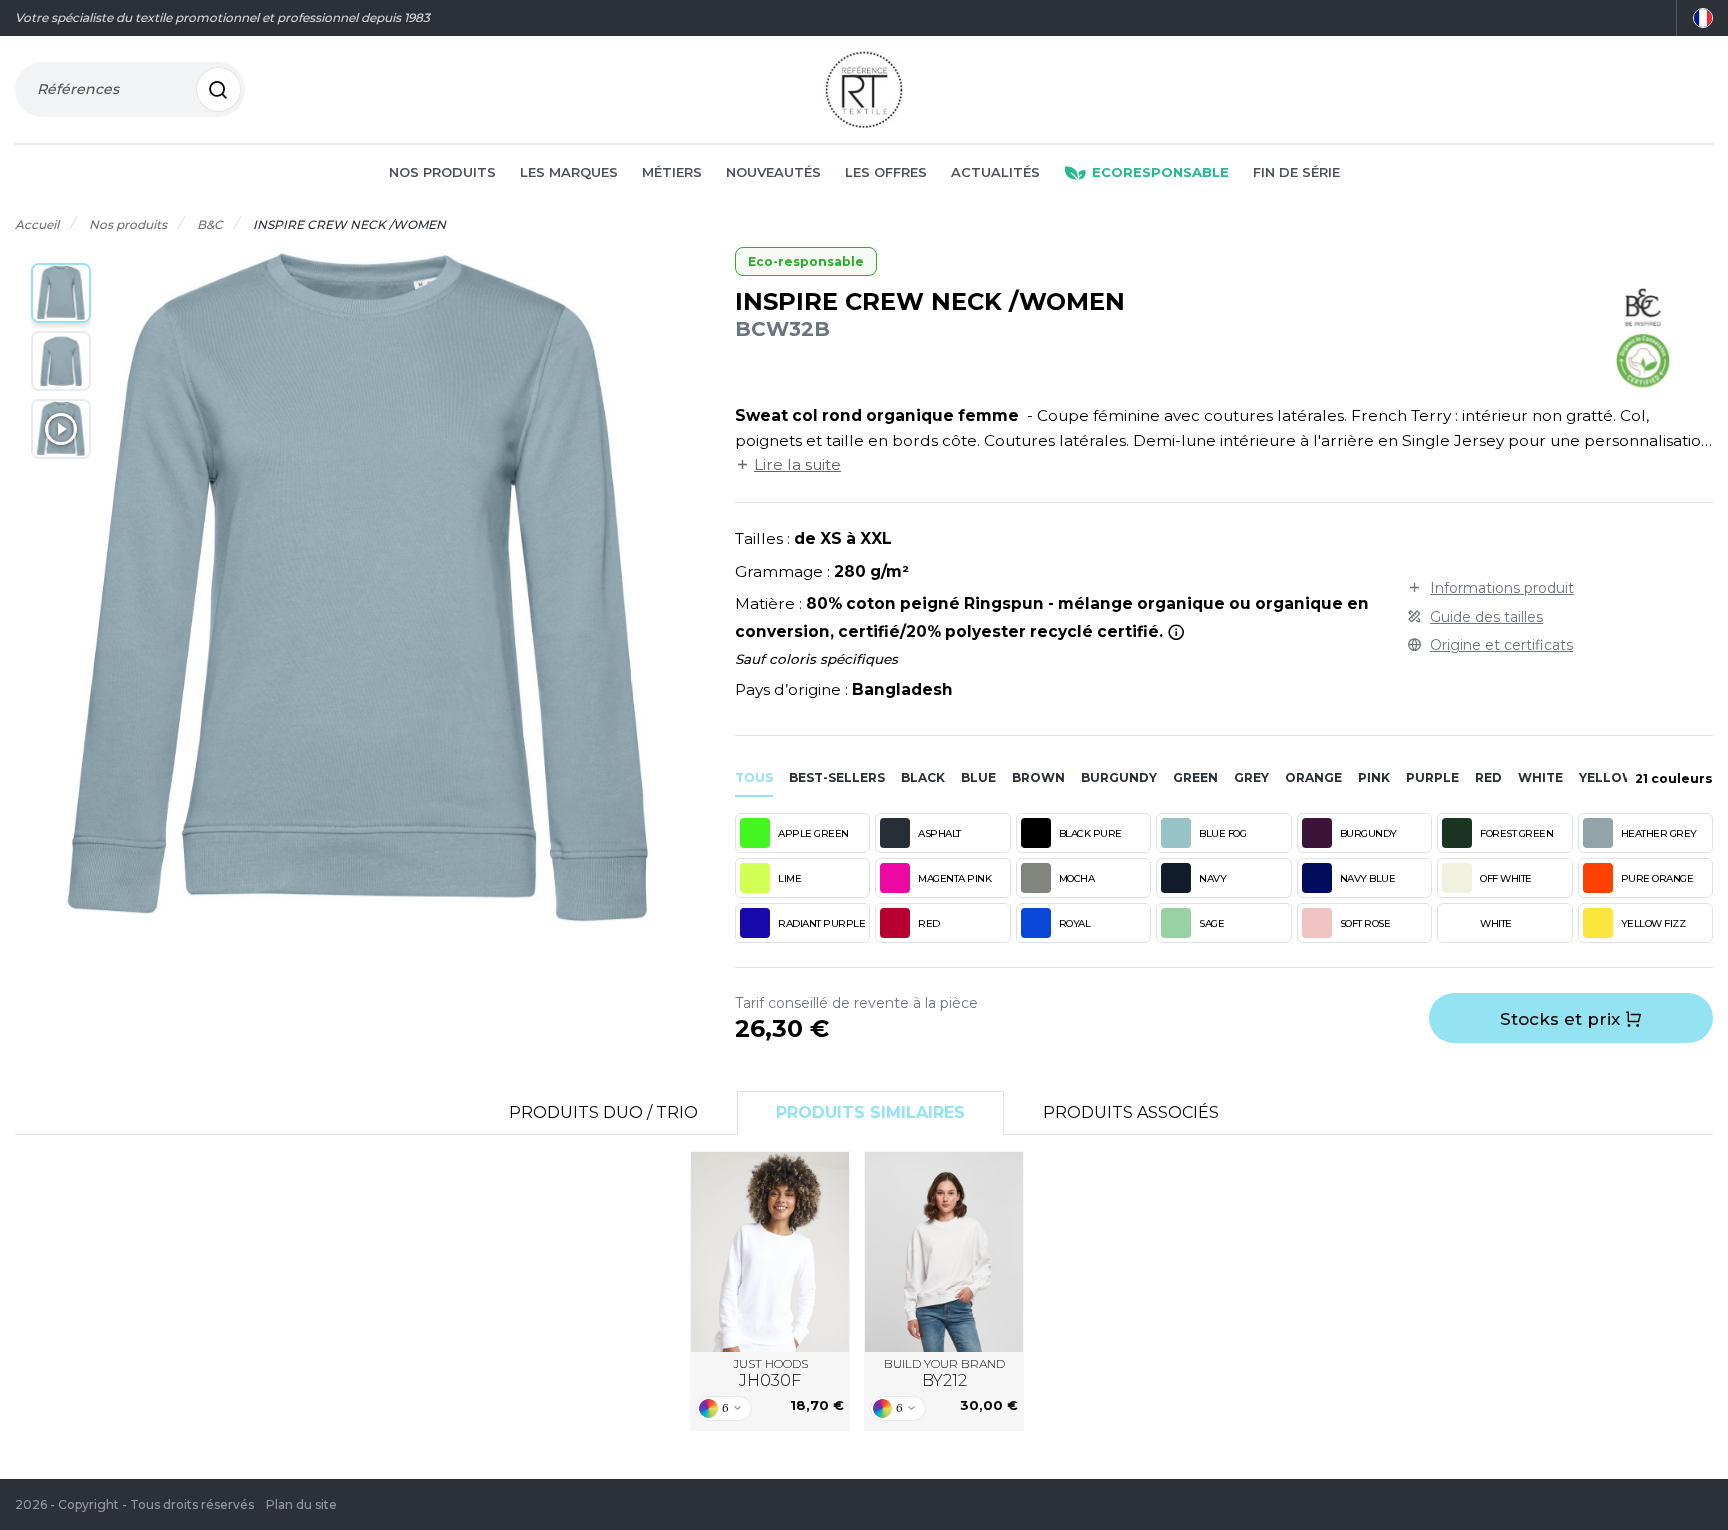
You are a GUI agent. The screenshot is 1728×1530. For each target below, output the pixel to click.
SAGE (1211, 923)
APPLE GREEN (813, 833)
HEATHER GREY (1659, 833)
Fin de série (1296, 172)
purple (1432, 777)
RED (929, 923)
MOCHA (1077, 878)
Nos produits (442, 172)
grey (1251, 777)
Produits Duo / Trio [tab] (603, 1112)
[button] (61, 293)
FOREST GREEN (1516, 833)
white (1540, 777)
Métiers (672, 172)
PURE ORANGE (1657, 878)
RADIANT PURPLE (821, 923)
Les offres (886, 172)
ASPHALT (939, 833)
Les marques (569, 172)
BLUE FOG (1222, 833)
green (1195, 777)
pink (1374, 777)
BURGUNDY (1368, 833)
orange (1313, 777)
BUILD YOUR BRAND (944, 1373)
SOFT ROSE (1365, 923)
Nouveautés (773, 172)
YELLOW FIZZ (1653, 923)
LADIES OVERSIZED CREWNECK (944, 1251)
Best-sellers (837, 777)
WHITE (1496, 923)
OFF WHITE (1506, 878)
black (923, 777)
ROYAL (1075, 923)
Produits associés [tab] (1131, 1112)
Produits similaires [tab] (870, 1112)
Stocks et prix (1562, 1019)
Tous (754, 777)
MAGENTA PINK (954, 878)
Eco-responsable (806, 261)
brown (1038, 777)
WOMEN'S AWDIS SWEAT (770, 1251)
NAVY (1212, 878)
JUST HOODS (770, 1373)
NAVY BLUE (1368, 878)
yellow (1607, 777)
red (1488, 777)
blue (978, 777)
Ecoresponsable (1160, 172)
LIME (789, 878)
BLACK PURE (1090, 833)
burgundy (1119, 777)
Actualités (995, 172)
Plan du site (301, 1504)
